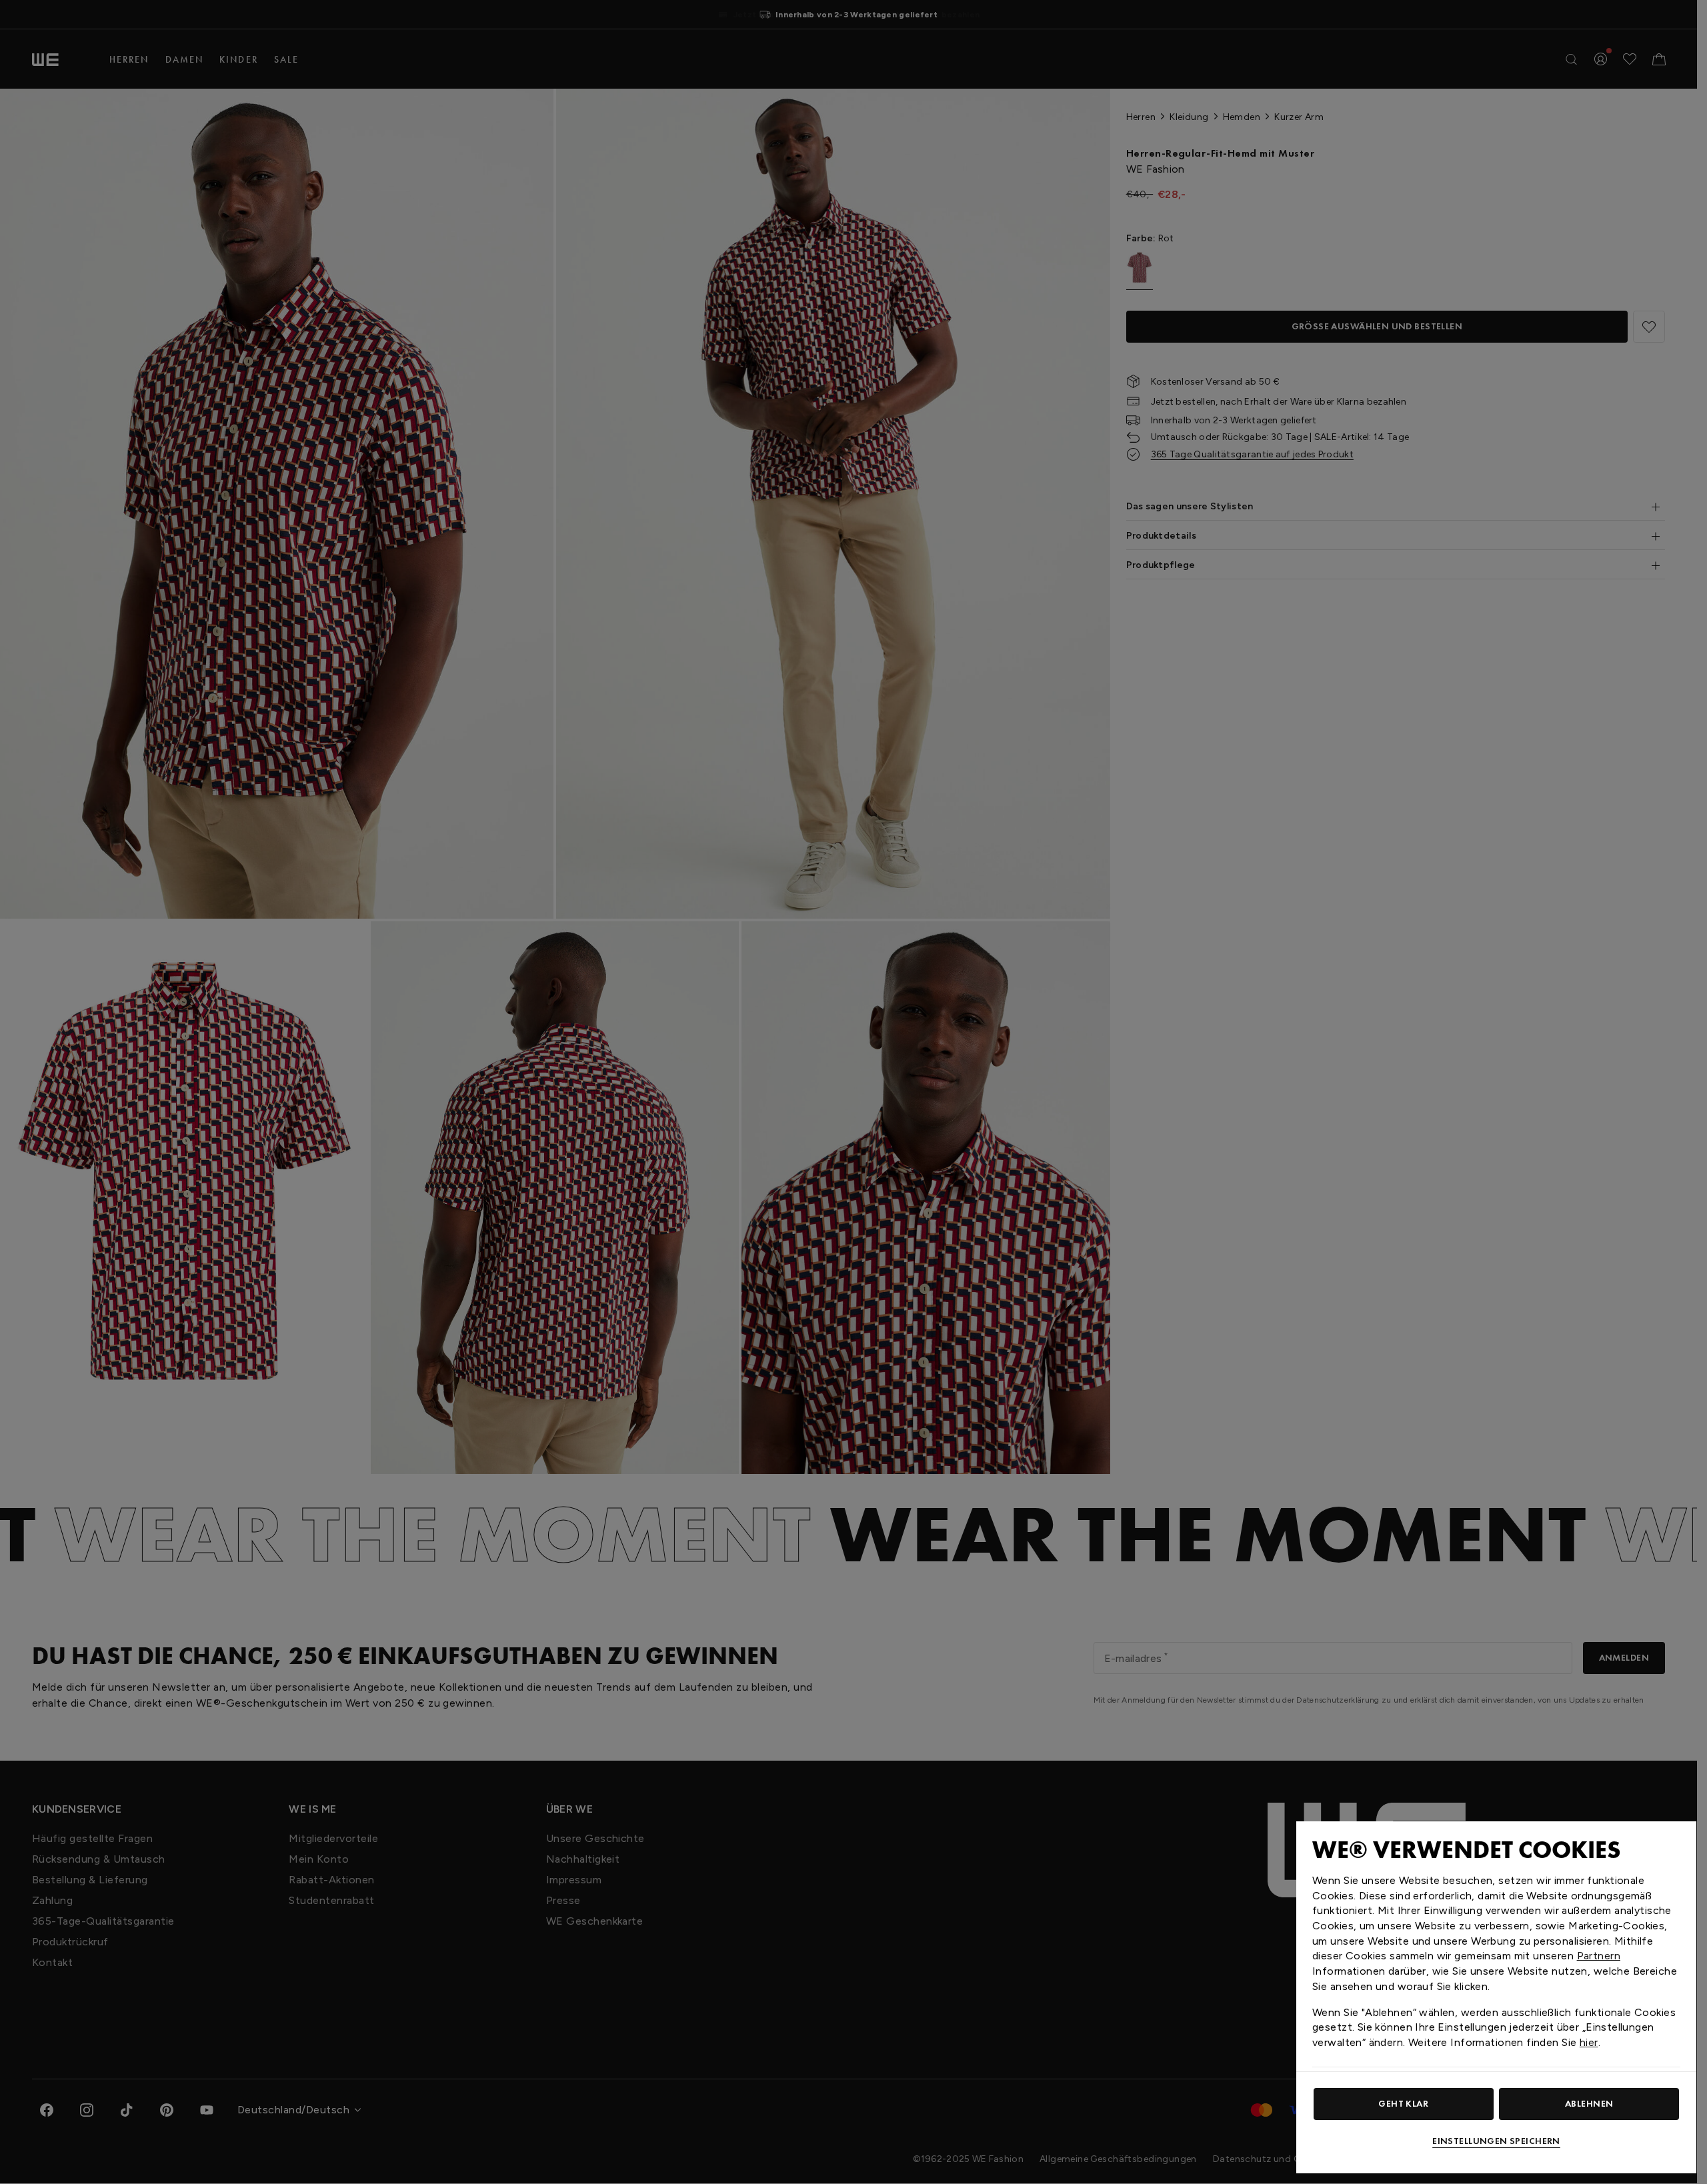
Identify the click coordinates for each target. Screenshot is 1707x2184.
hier (1589, 2042)
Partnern (1599, 1956)
